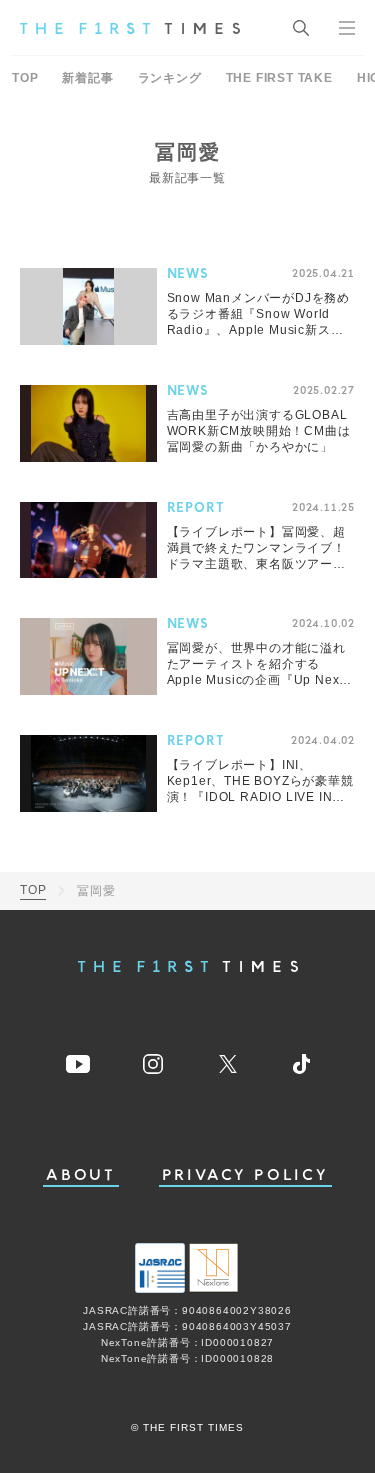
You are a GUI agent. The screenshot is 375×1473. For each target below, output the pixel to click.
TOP (25, 78)
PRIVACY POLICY (245, 1175)
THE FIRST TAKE (279, 78)
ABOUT (81, 1175)
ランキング (170, 78)
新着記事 (87, 78)
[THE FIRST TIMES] (130, 28)
